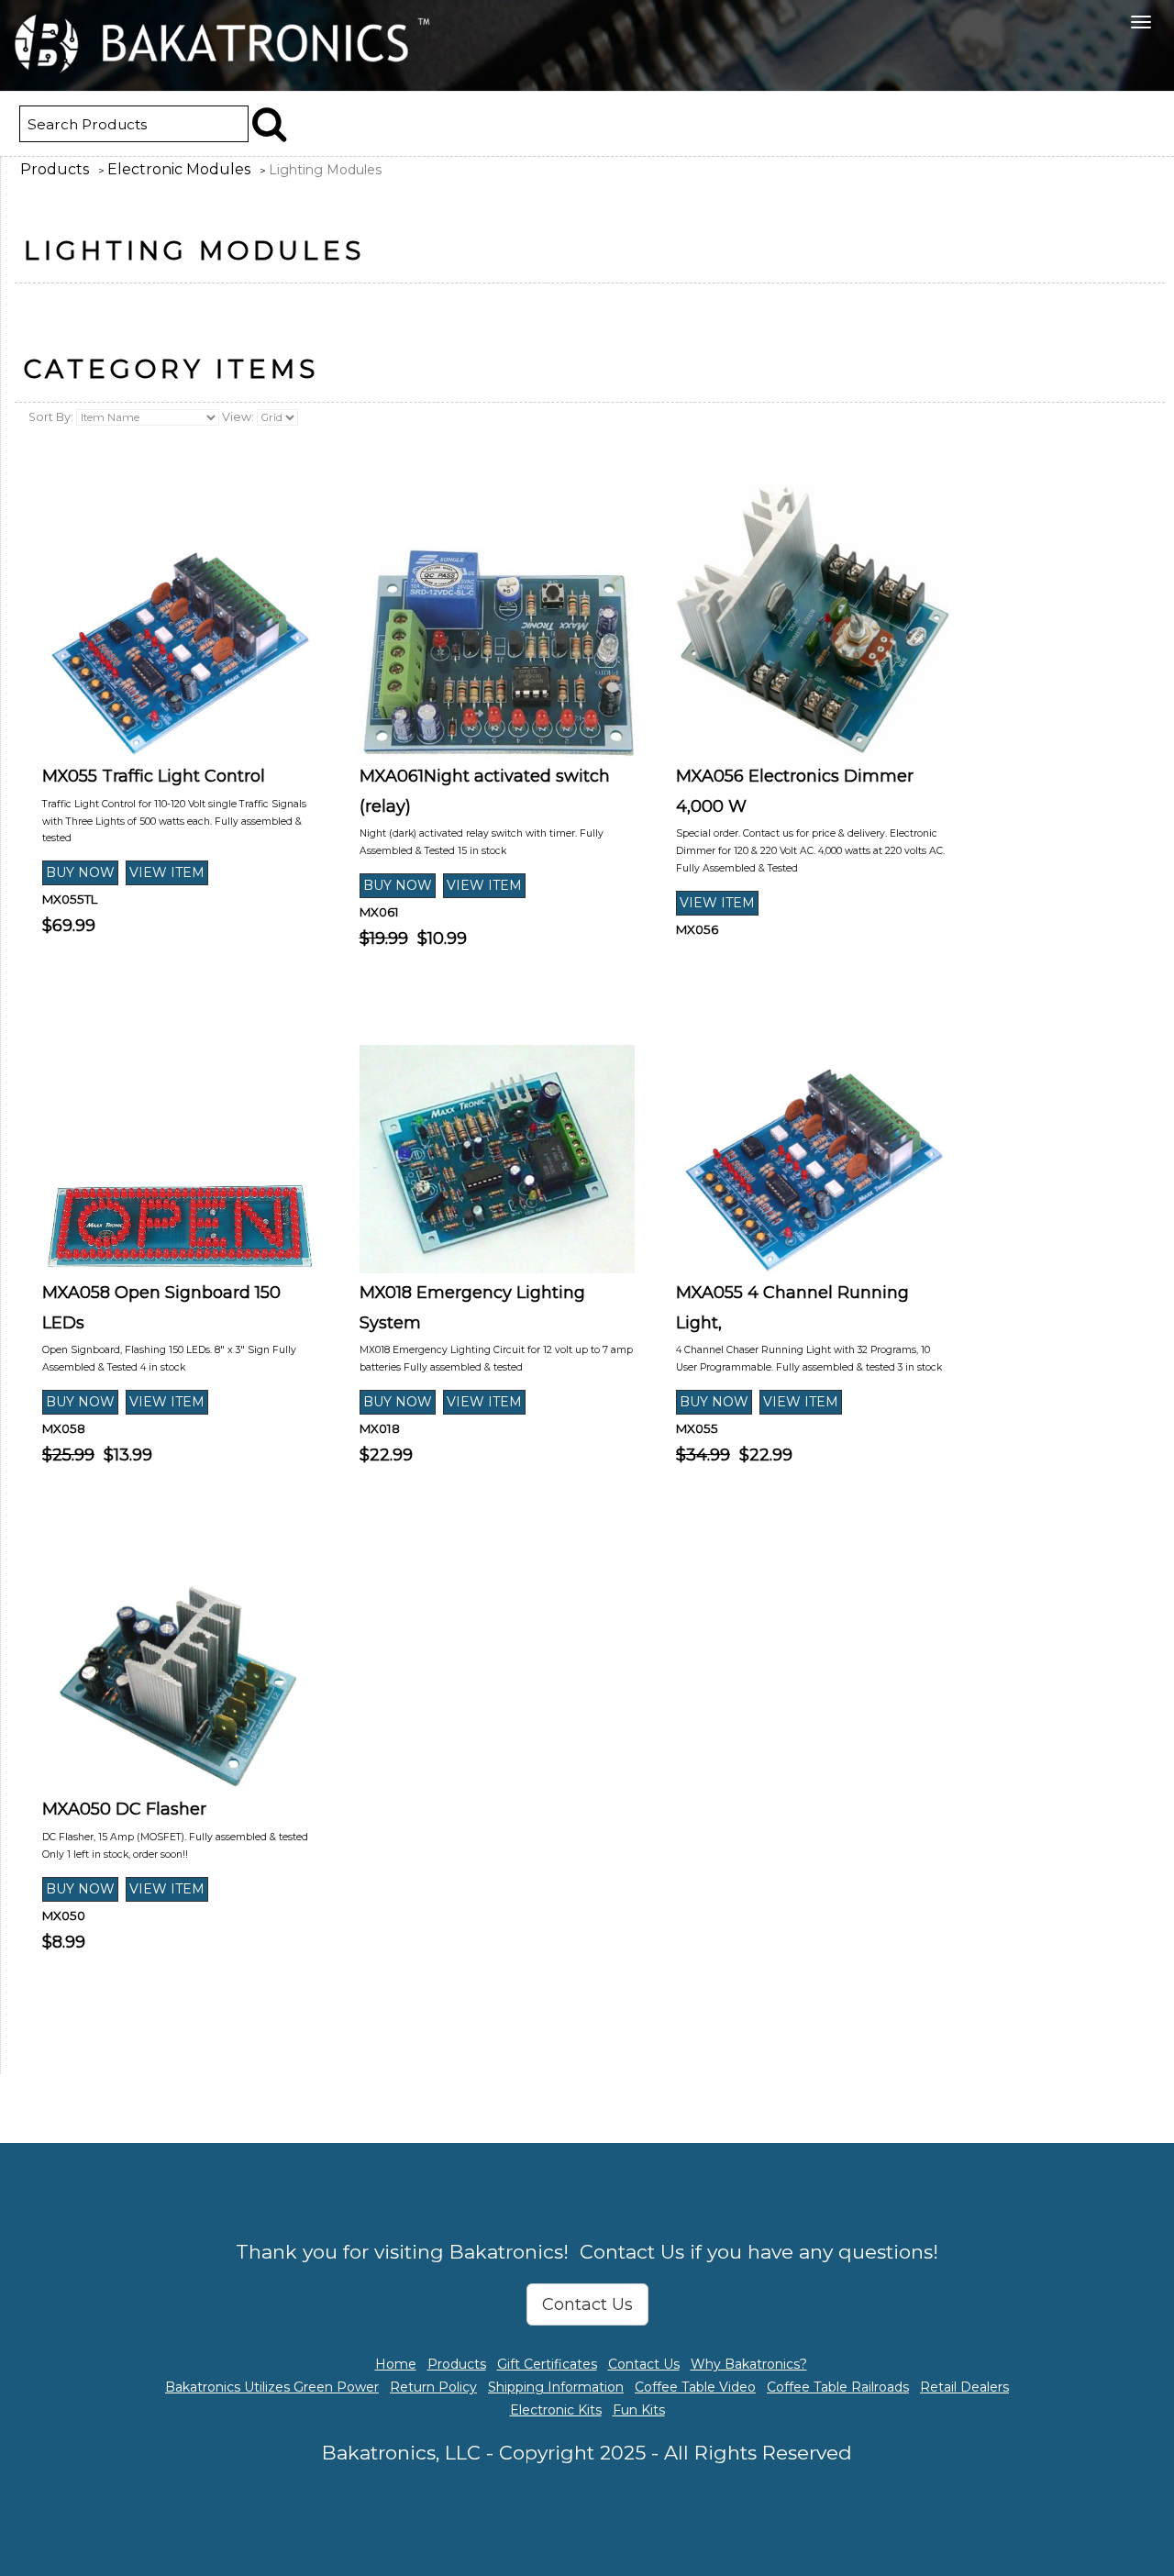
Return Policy (433, 2387)
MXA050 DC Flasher (124, 1809)
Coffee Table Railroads (838, 2387)
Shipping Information (556, 2387)
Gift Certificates (547, 2364)
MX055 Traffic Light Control (154, 776)
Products (55, 169)
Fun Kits (639, 2410)
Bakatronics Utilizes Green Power (272, 2387)
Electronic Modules (179, 169)
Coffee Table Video (695, 2387)
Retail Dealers (964, 2387)
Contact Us (587, 2304)
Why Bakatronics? (749, 2364)
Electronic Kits (556, 2410)
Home (396, 2364)
